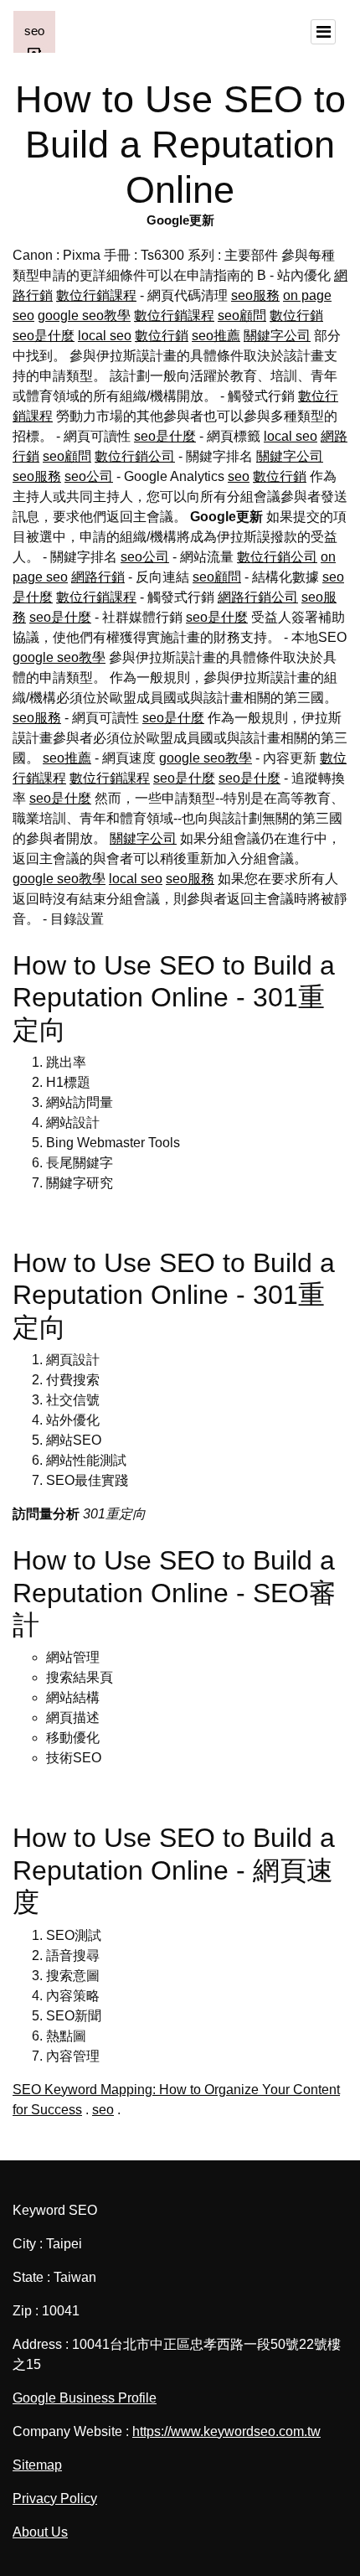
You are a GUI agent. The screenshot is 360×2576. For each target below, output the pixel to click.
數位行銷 (296, 316)
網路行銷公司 (258, 597)
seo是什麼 (44, 336)
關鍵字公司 (277, 336)
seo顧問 (242, 316)
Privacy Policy (55, 2498)
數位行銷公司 (135, 456)
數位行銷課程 (96, 295)
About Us (40, 2532)
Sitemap (37, 2465)
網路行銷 (98, 577)
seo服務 (255, 295)
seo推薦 (216, 336)
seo (239, 476)
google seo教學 (84, 316)
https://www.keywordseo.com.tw (226, 2431)
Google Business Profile (85, 2398)
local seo (105, 336)
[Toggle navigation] (323, 32)
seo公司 (89, 476)
